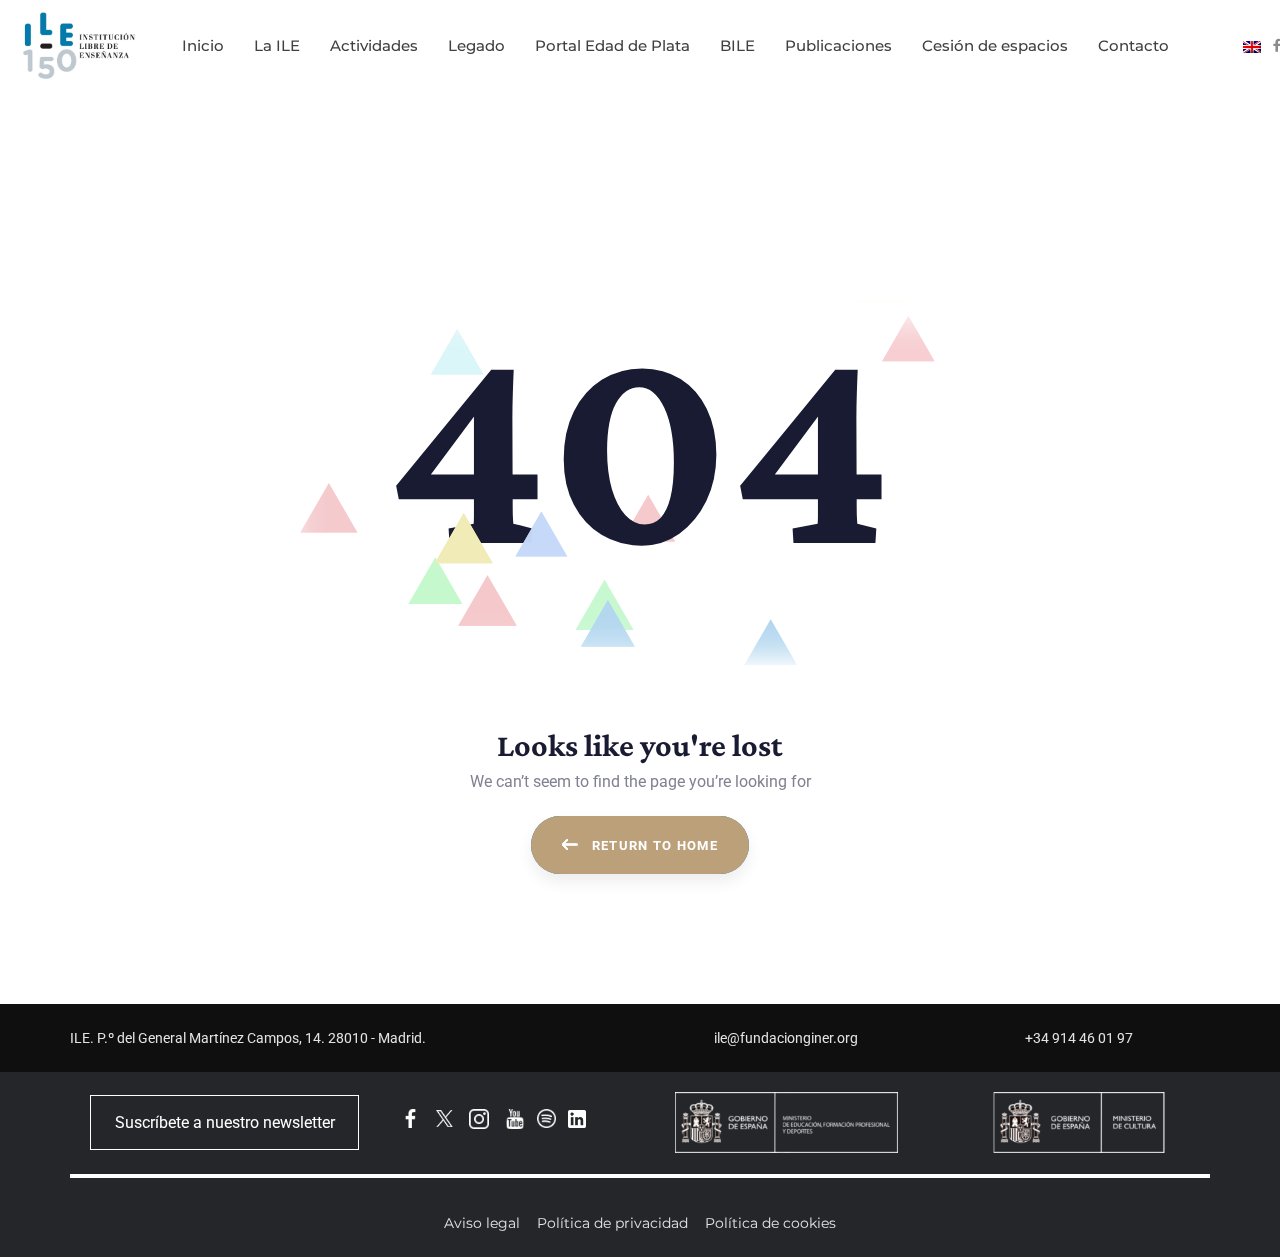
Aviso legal (482, 1223)
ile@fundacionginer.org (786, 1038)
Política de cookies (770, 1223)
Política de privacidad (612, 1223)
